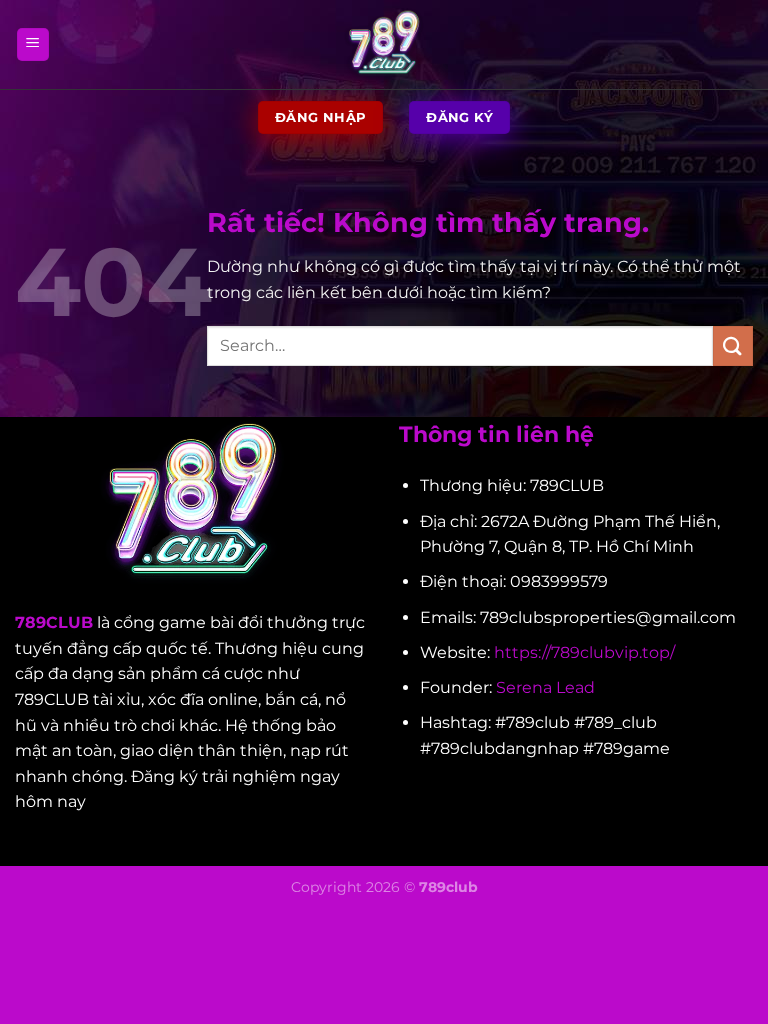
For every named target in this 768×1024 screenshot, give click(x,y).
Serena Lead (545, 687)
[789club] (384, 45)
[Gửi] (733, 345)
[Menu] (33, 44)
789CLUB (54, 622)
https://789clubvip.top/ (584, 652)
